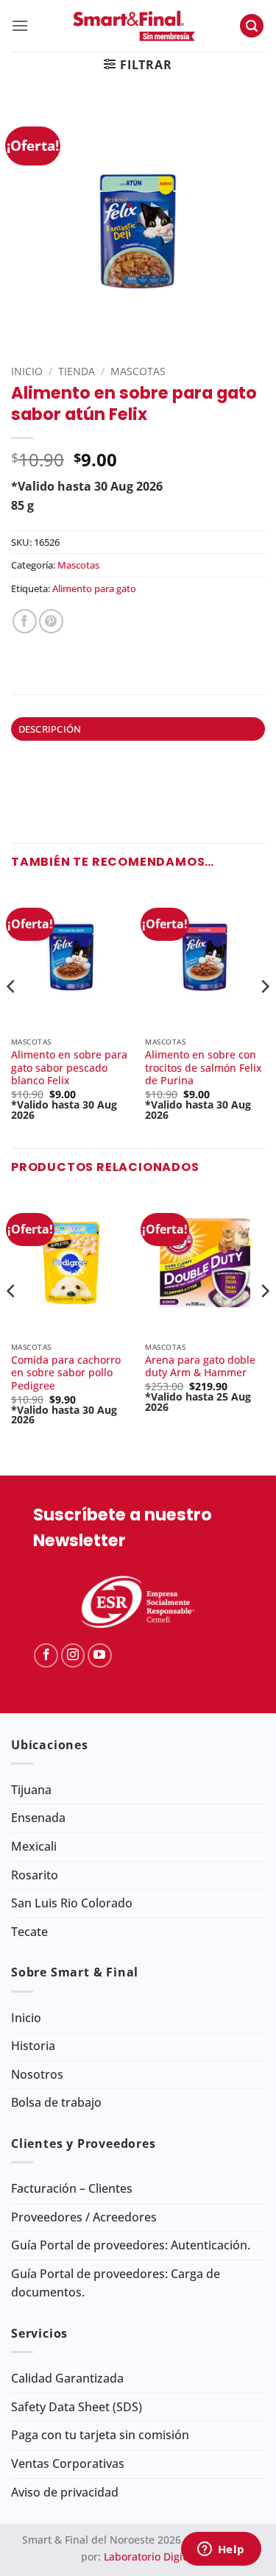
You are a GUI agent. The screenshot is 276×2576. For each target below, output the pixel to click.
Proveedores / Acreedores (84, 2217)
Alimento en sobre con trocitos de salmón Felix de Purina (204, 1068)
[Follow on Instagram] (73, 1655)
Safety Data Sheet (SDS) (77, 2407)
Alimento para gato (94, 588)
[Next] (264, 1015)
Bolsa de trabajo (56, 2102)
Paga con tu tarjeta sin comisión (100, 2435)
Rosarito (35, 1875)
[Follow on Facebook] (46, 1655)
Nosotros (37, 2074)
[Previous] (12, 1015)
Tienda (77, 371)
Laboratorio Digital (149, 2557)
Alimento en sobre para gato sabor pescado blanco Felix (69, 1068)
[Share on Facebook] (25, 621)
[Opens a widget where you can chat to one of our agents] (221, 2550)
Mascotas (138, 371)
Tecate (29, 1932)
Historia (33, 2046)
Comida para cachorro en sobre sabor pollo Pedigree (66, 1373)
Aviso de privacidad (65, 2492)
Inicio (27, 371)
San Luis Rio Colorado (72, 1903)
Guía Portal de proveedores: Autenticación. (131, 2245)
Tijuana (31, 1790)
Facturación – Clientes (72, 2188)
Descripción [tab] (50, 729)
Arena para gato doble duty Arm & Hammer (200, 1366)
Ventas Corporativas (68, 2463)
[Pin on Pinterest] (51, 621)
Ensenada (38, 1818)
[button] (20, 25)
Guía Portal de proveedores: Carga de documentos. (116, 2283)
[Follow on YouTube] (100, 1655)
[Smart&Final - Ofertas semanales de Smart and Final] (134, 26)
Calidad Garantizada (67, 2378)
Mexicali (34, 1846)
